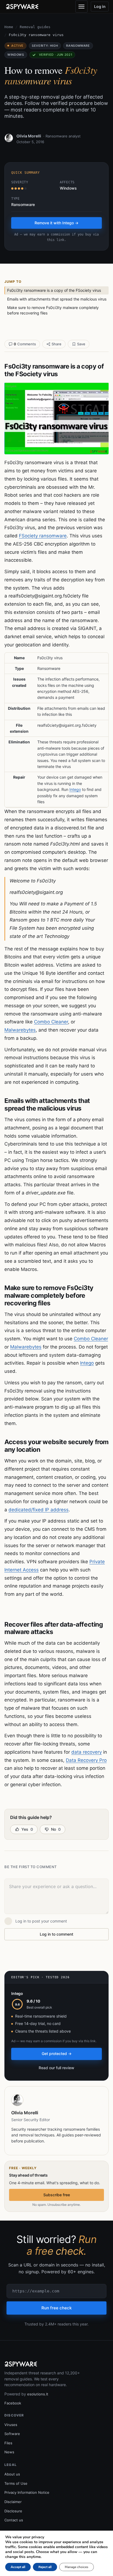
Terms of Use (16, 2483)
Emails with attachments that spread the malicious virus (57, 299)
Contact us (14, 2520)
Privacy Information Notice (27, 2492)
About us (12, 2474)
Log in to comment (56, 1934)
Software (12, 2434)
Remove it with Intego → (56, 223)
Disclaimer (13, 2502)
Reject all (45, 2567)
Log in (100, 6)
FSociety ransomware (43, 536)
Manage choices (77, 2567)
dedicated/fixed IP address (39, 1510)
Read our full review (56, 2068)
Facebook (13, 2403)
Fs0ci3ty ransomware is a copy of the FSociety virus (54, 290)
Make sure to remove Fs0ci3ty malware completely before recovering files (53, 310)
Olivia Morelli (29, 136)
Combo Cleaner (51, 1022)
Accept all (18, 2567)
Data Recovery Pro (86, 1760)
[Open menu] (81, 7)
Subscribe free (57, 2195)
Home (9, 27)
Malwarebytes (20, 1030)
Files (8, 2443)
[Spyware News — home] (22, 7)
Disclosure (13, 2511)
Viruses (11, 2425)
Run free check (56, 2308)
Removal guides (35, 27)
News (9, 2452)
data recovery (87, 1752)
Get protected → (57, 2054)
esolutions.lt (38, 2394)
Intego (75, 789)
